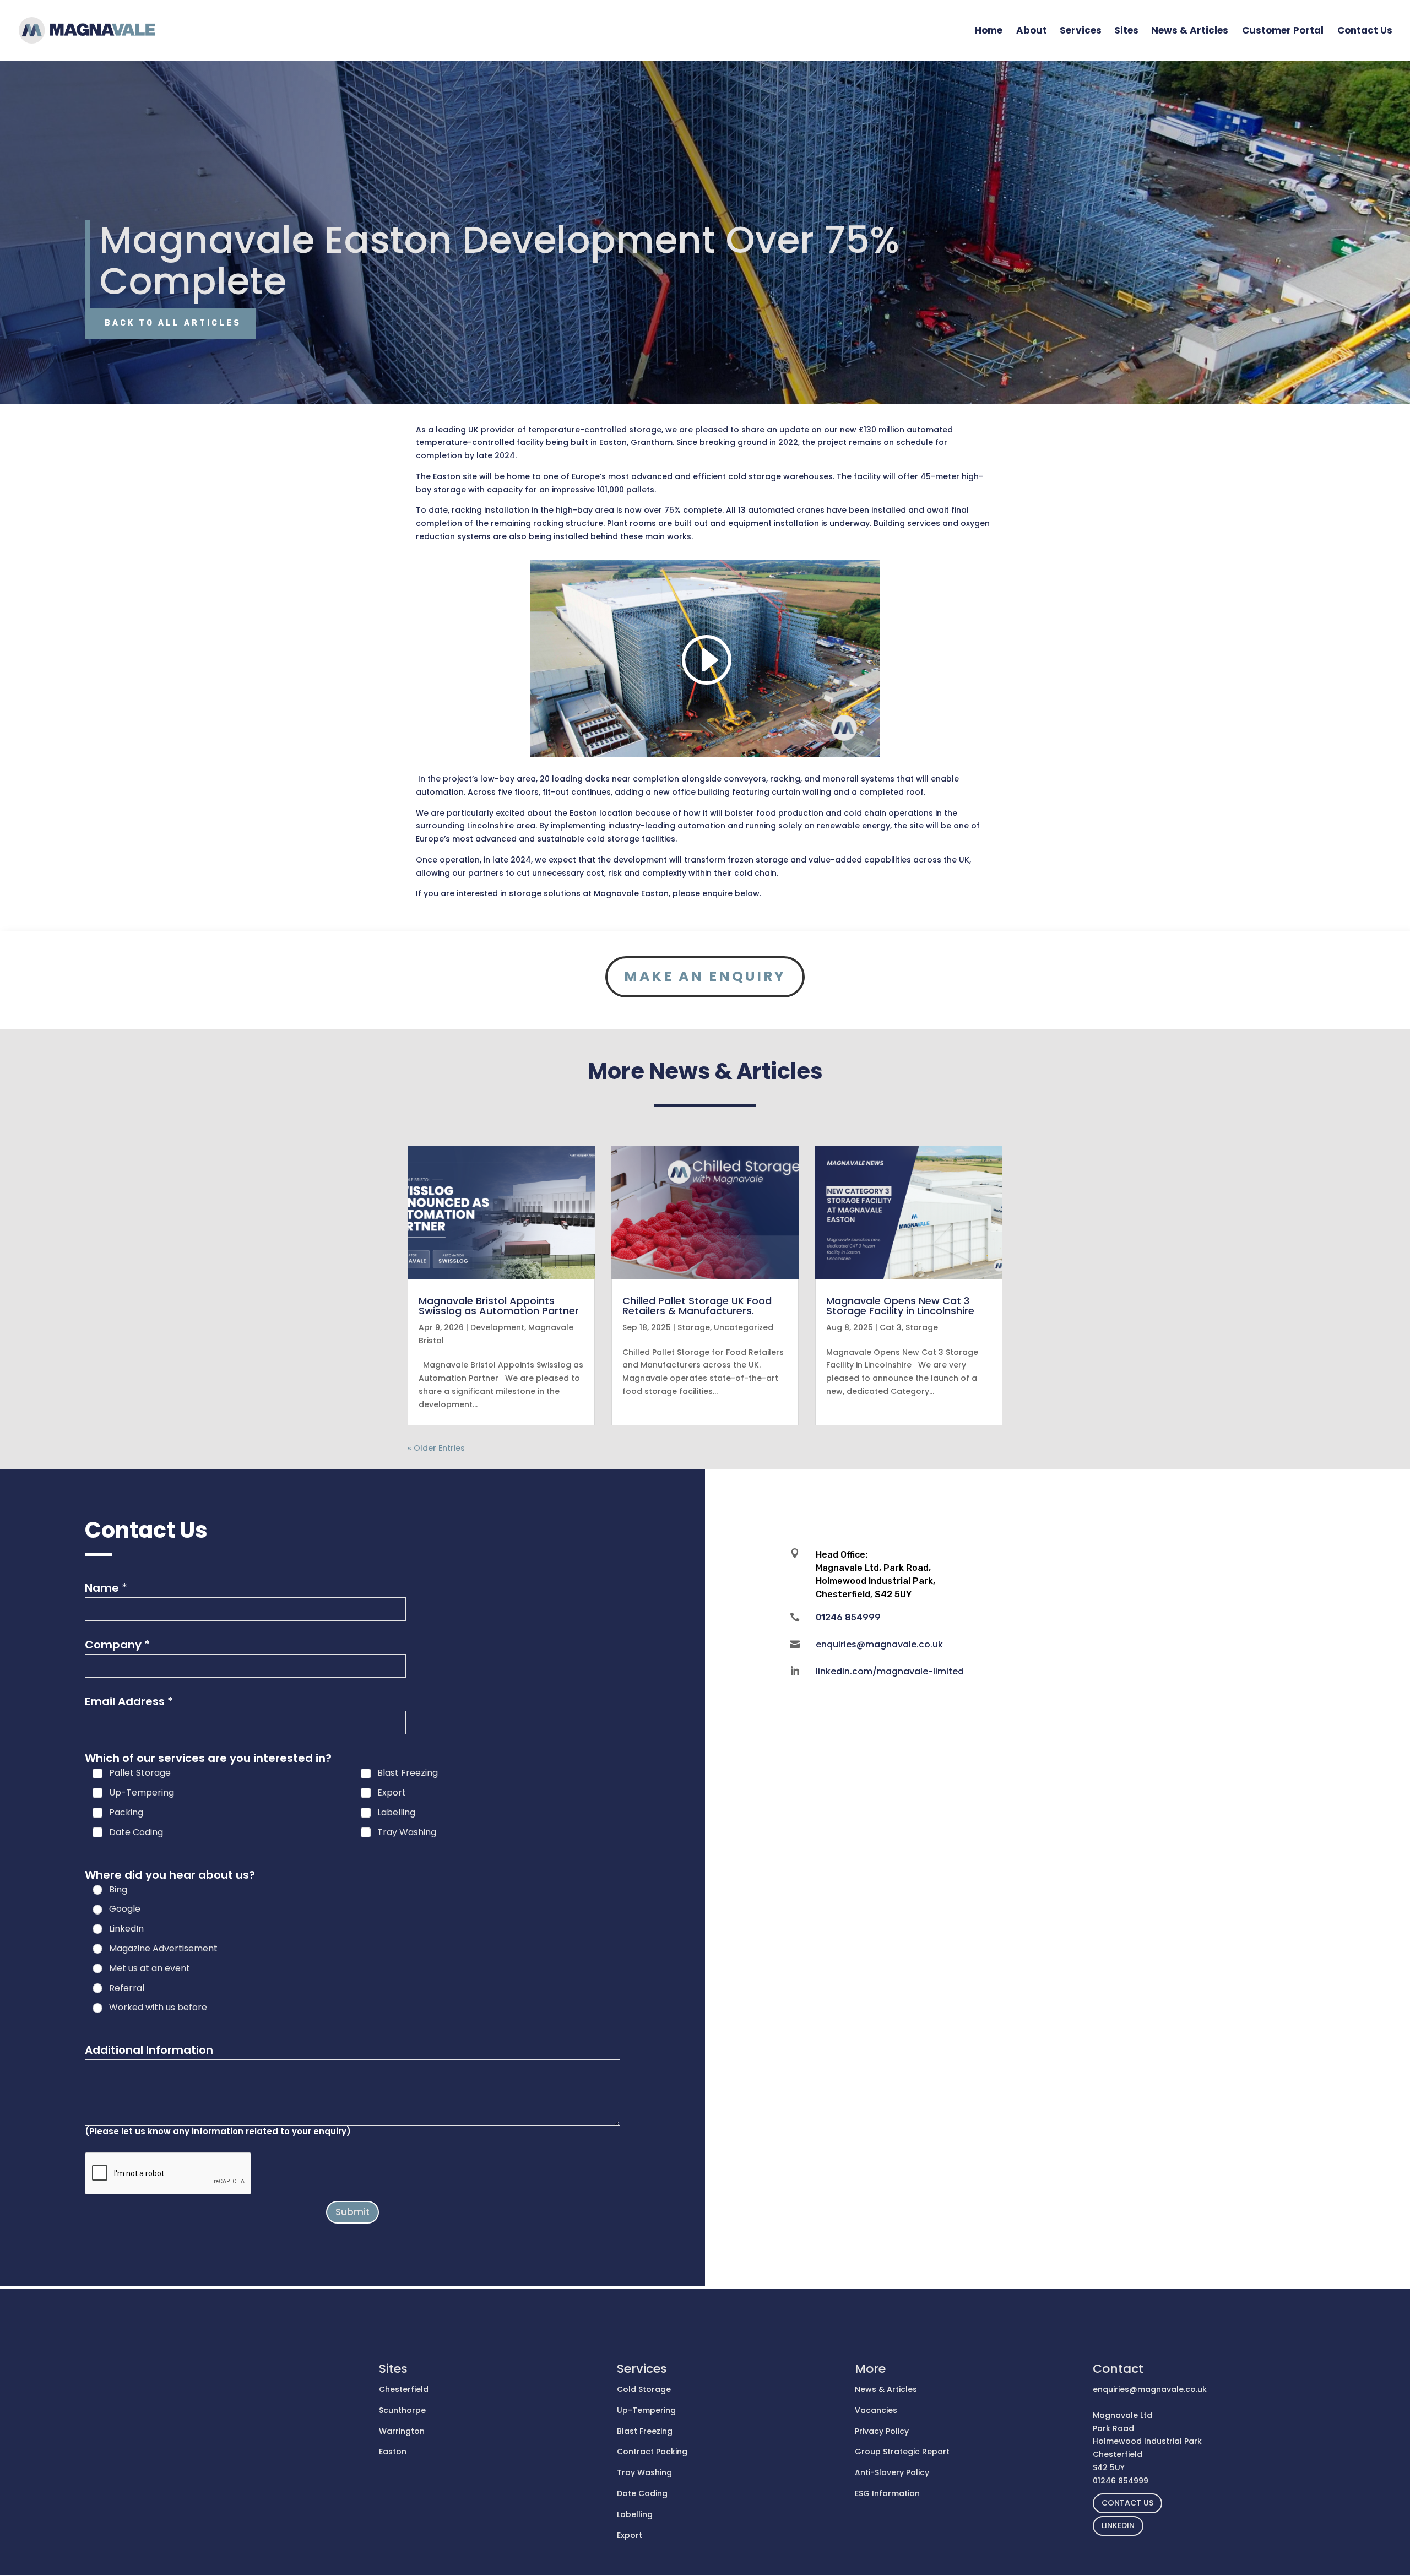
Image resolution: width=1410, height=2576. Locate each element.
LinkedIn (126, 1929)
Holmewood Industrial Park (1147, 2441)
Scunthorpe (402, 2410)
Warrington (402, 2431)
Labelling (396, 1813)
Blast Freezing (408, 1773)
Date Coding (136, 1833)
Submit (352, 2212)
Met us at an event (150, 1969)
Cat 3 (891, 1327)
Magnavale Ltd (1122, 2415)
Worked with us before (158, 2008)
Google (125, 1909)
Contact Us (1365, 32)
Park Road (1113, 2428)
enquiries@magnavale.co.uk (879, 1644)
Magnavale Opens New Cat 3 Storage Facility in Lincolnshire (900, 1306)
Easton (393, 2452)
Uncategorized (744, 1327)
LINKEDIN (1118, 2525)
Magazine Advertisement (163, 1949)
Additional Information (149, 2050)
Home (989, 32)
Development (497, 1327)
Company (117, 1645)
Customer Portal (1283, 32)
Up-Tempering (142, 1793)
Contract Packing (652, 2452)
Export (392, 1793)
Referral (127, 1989)
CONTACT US (1127, 2503)
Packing (126, 1813)
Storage (694, 1327)
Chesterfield (404, 2389)
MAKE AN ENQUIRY (705, 976)
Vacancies (876, 2410)
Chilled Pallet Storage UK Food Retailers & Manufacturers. (697, 1306)
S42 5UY (1109, 2467)
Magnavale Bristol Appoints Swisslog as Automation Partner (499, 1306)
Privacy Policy (882, 2431)
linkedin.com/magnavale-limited (890, 1671)
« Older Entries (436, 1448)
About (1032, 32)
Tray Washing (407, 1833)
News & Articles (1190, 32)
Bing (118, 1890)
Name (106, 1588)
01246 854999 (1121, 2481)
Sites (1126, 32)
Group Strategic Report (902, 2452)
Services (1081, 32)
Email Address (129, 1701)
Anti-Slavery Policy (892, 2472)
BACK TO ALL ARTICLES (173, 323)
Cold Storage (644, 2389)
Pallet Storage (140, 1773)
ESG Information (887, 2493)
